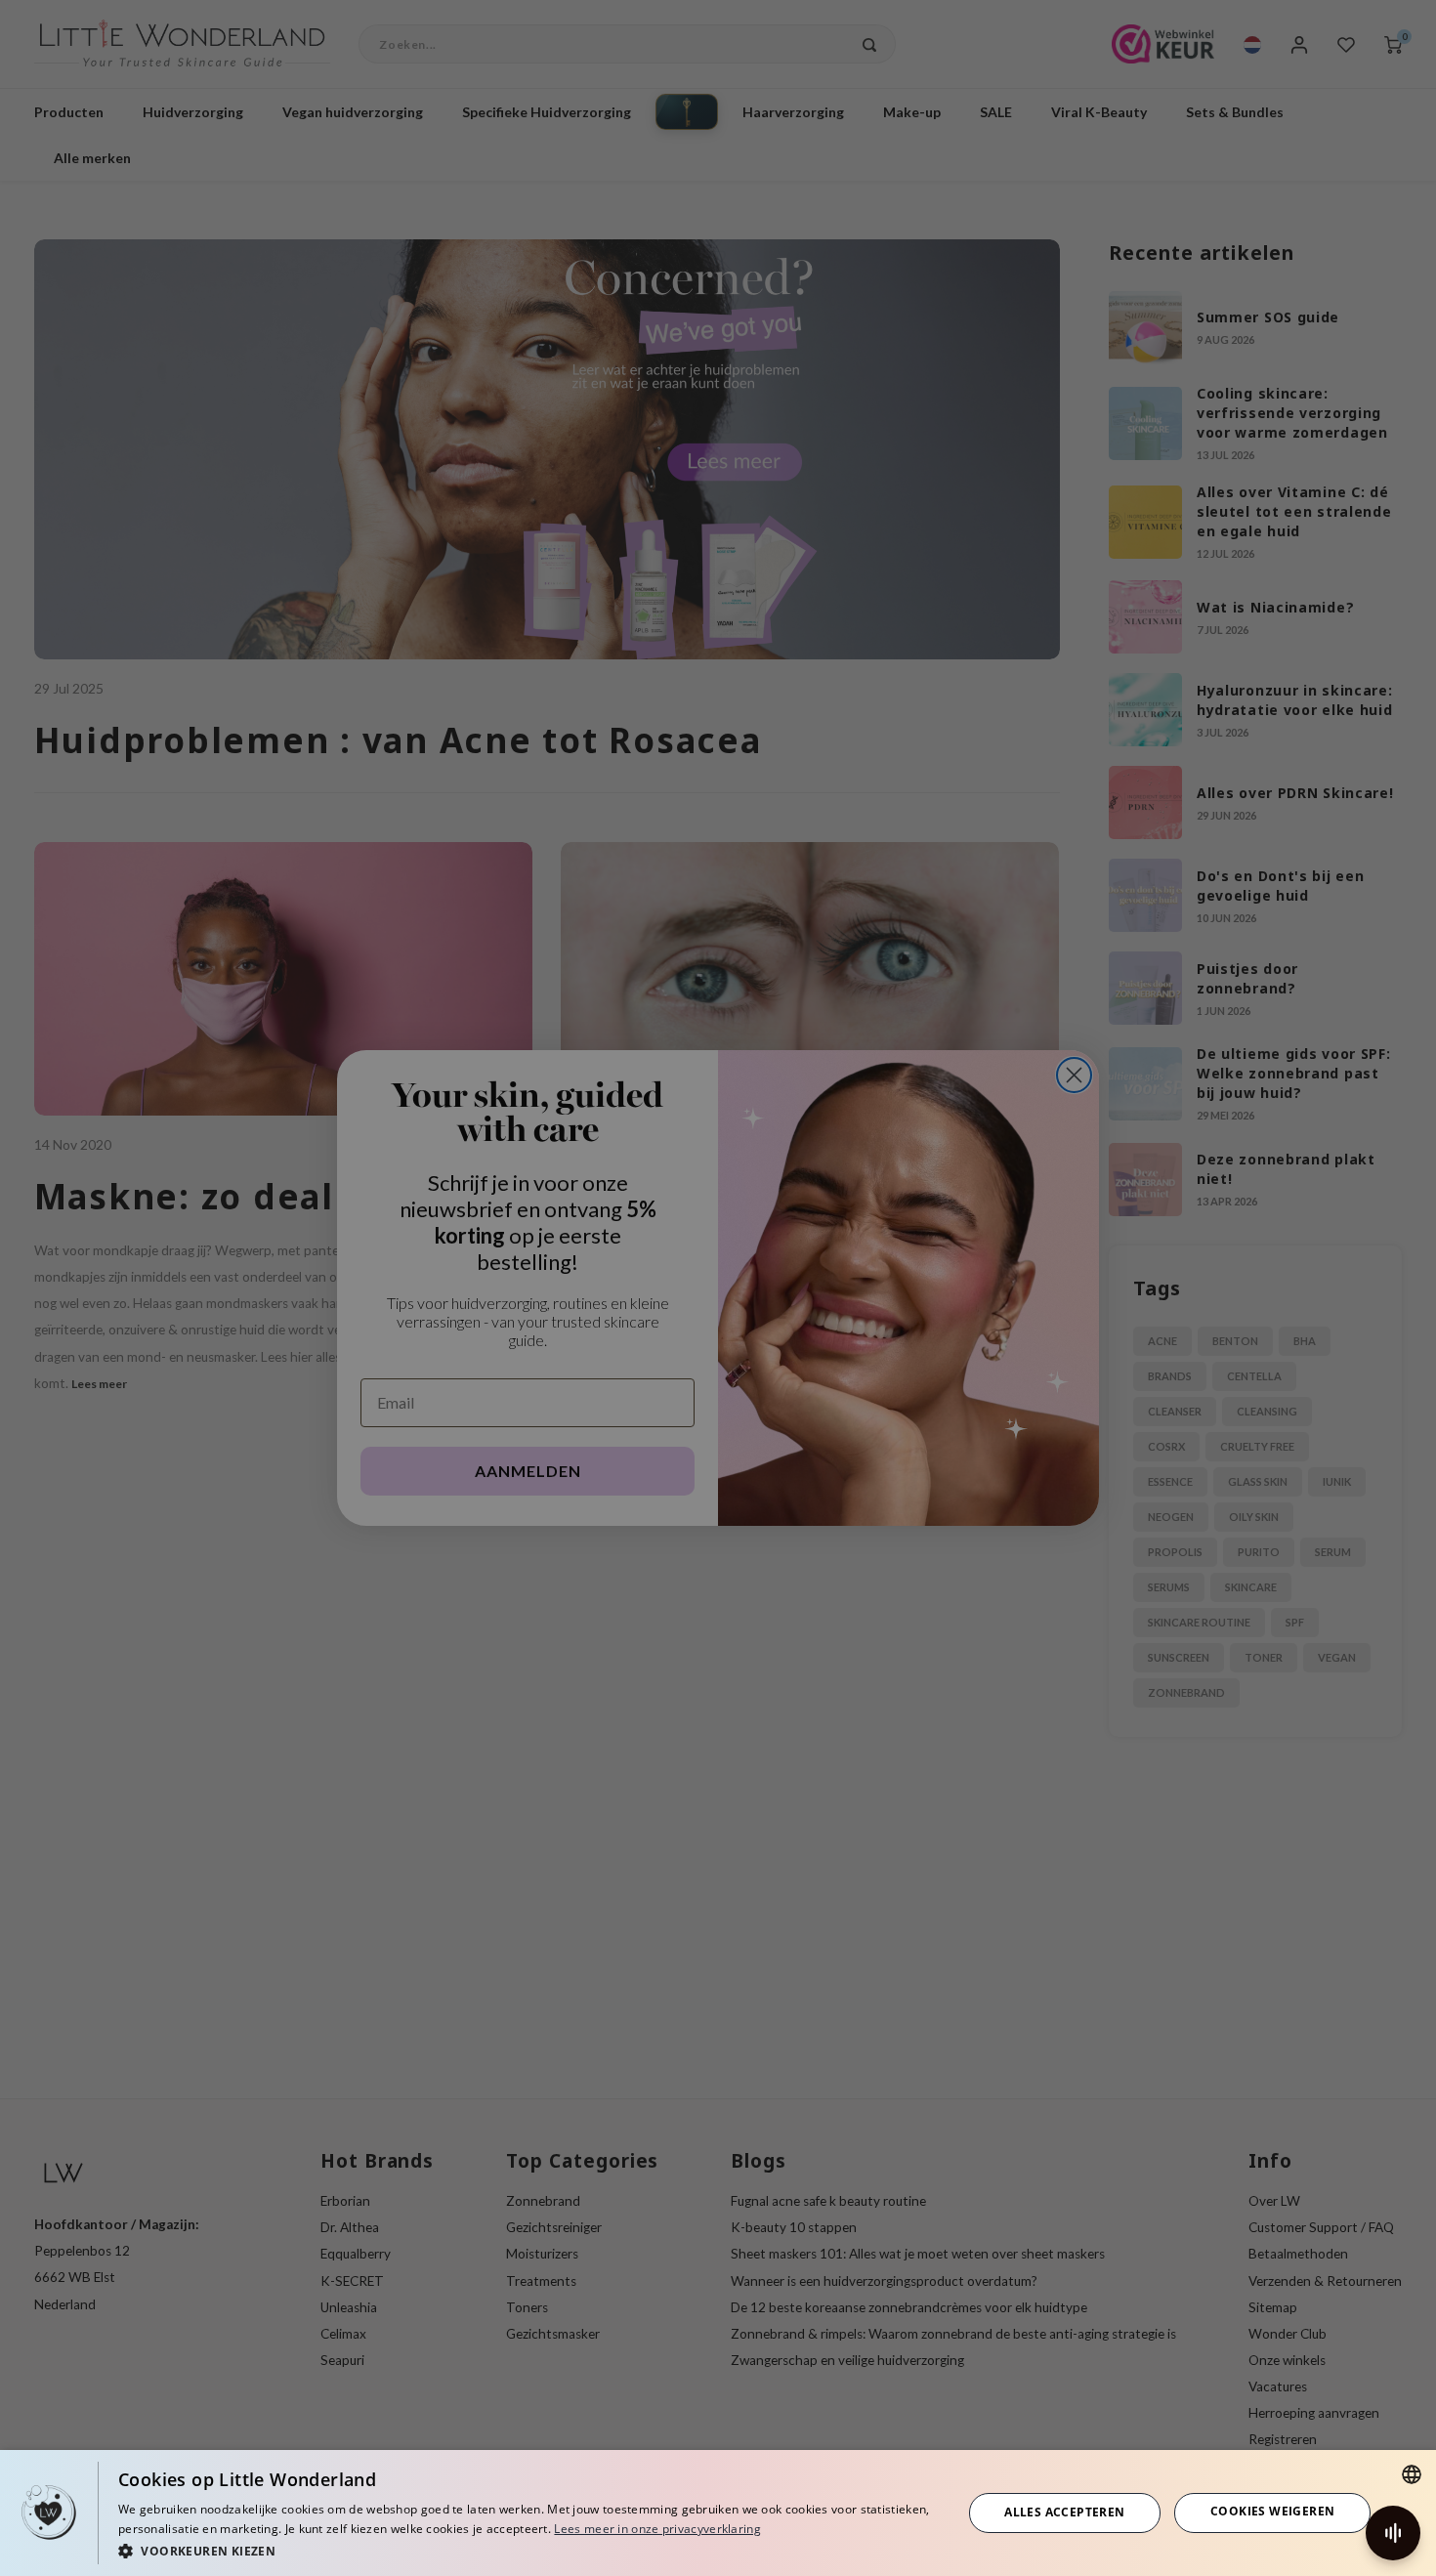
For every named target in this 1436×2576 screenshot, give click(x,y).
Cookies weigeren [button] (1272, 2511)
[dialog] (718, 2513)
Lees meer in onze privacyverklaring (657, 2529)
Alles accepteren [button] (1064, 2512)
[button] (528, 2550)
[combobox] (1412, 2474)
